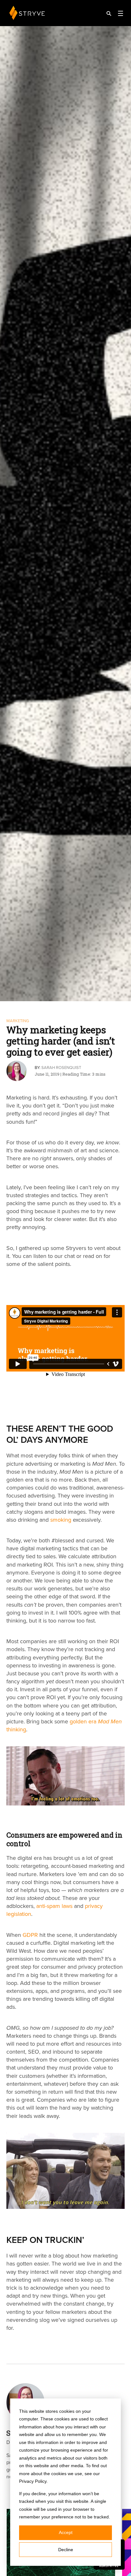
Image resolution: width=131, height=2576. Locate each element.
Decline (66, 2550)
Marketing (18, 1021)
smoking (61, 1520)
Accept (66, 2532)
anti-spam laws (54, 1906)
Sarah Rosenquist (61, 1068)
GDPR (30, 1935)
